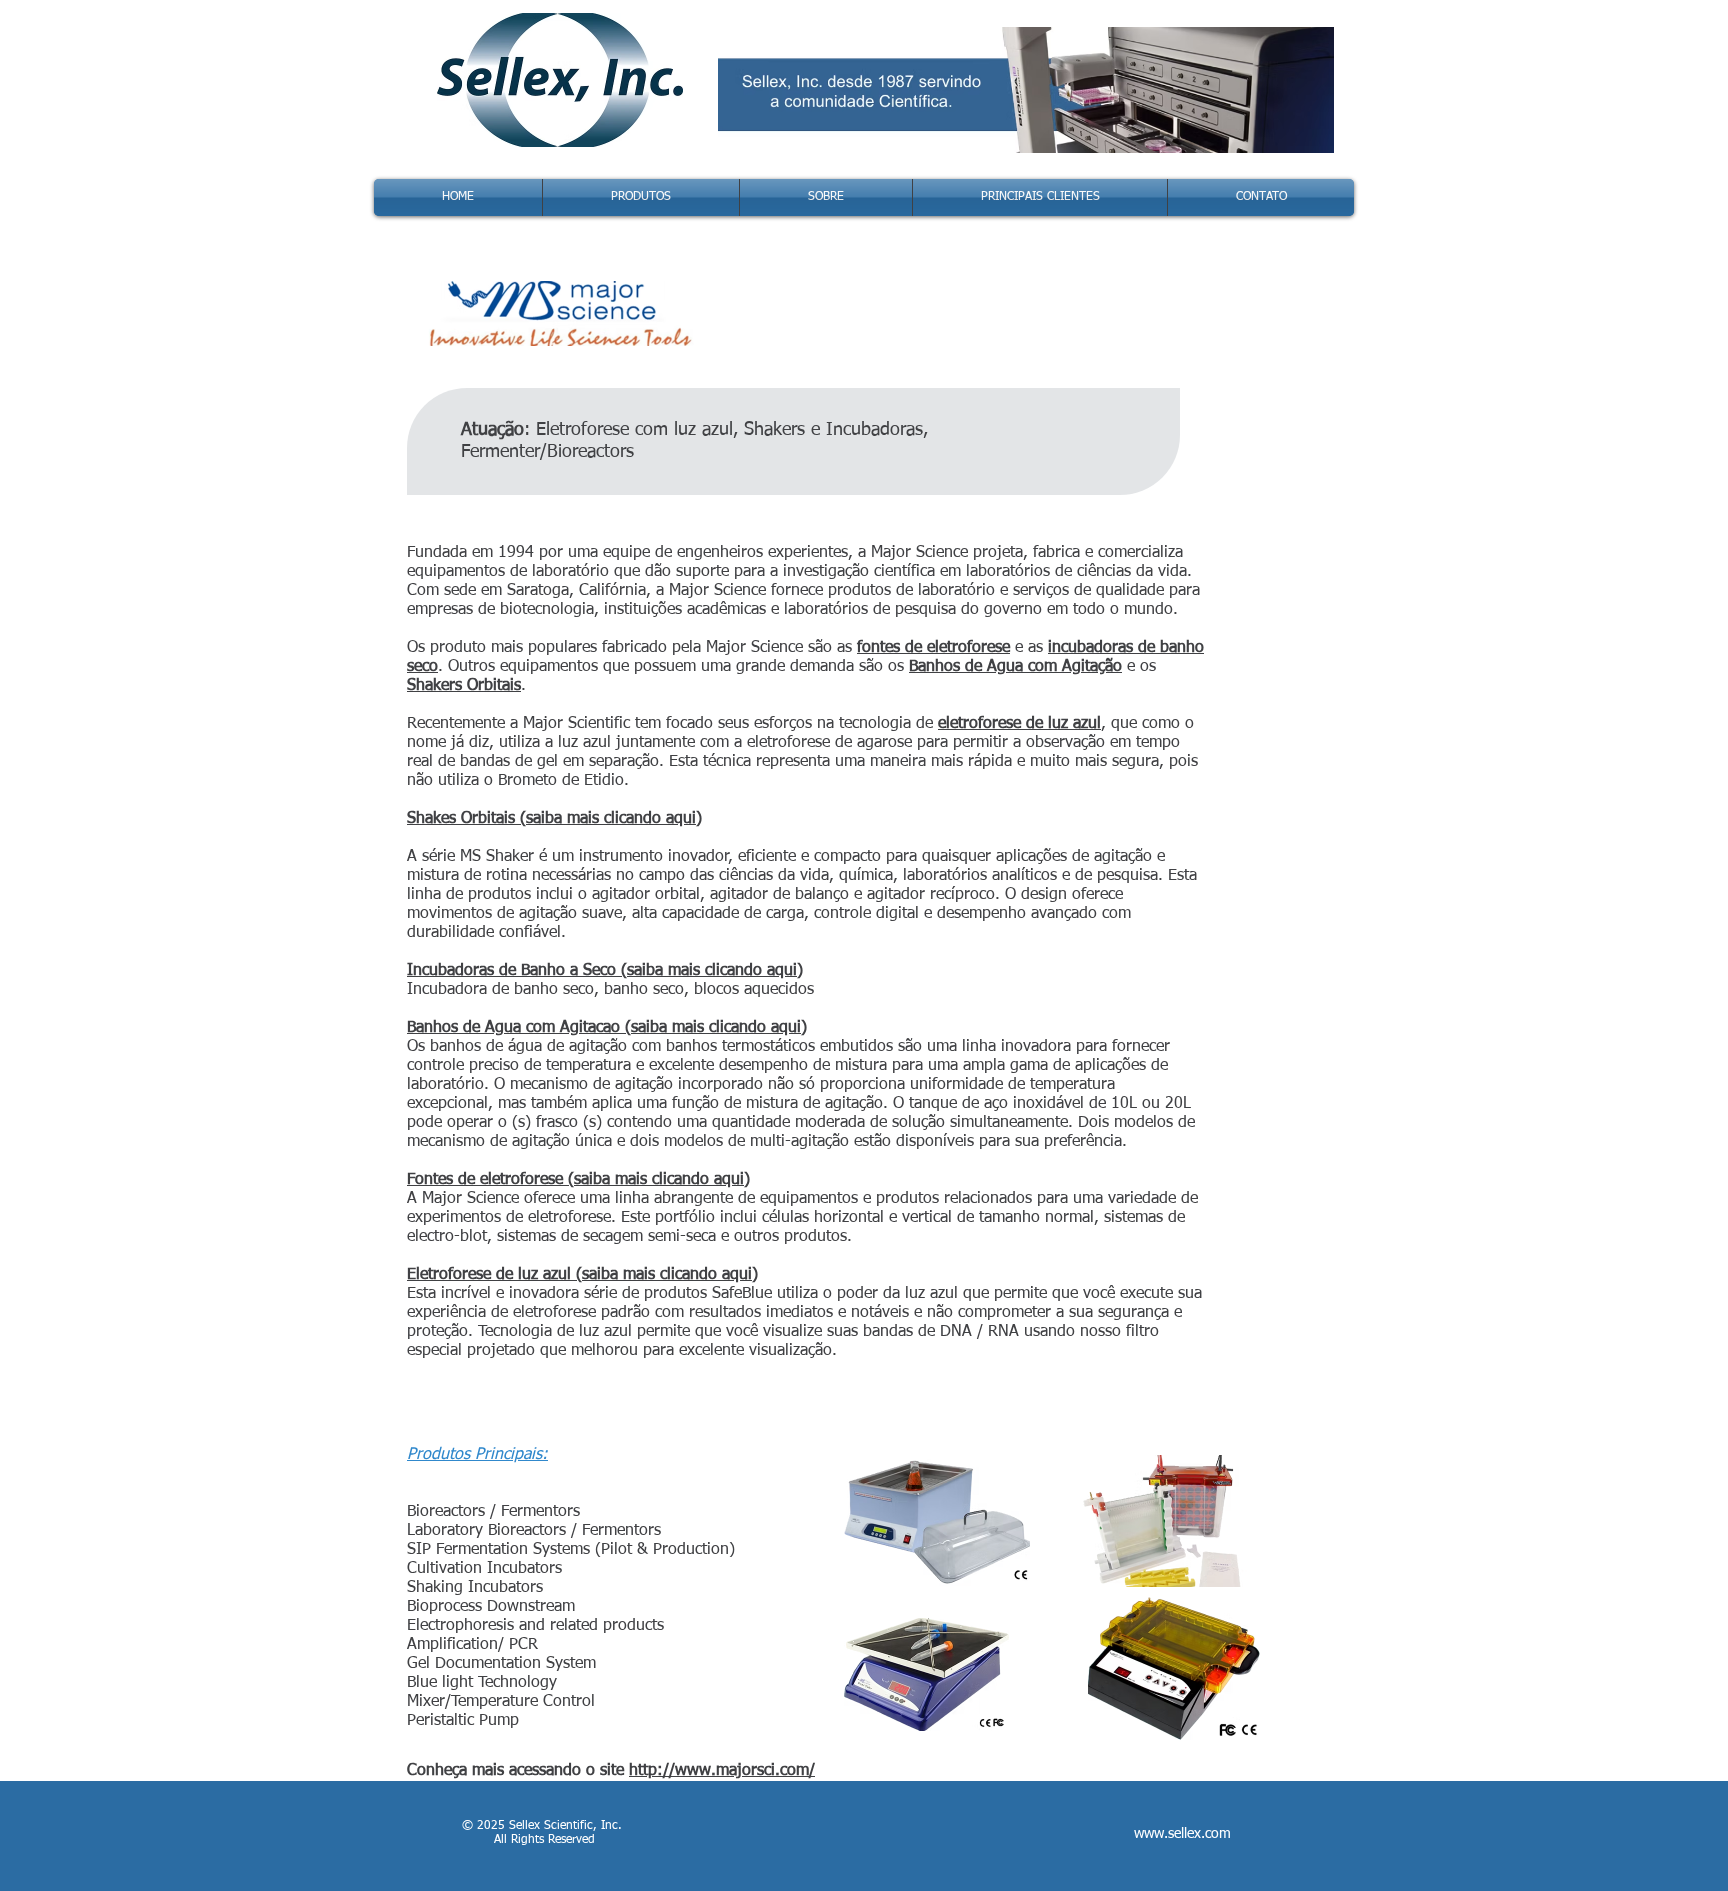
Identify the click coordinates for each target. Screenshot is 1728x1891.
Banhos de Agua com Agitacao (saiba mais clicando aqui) (607, 1028)
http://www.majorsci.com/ (722, 1771)
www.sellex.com (1182, 1834)
